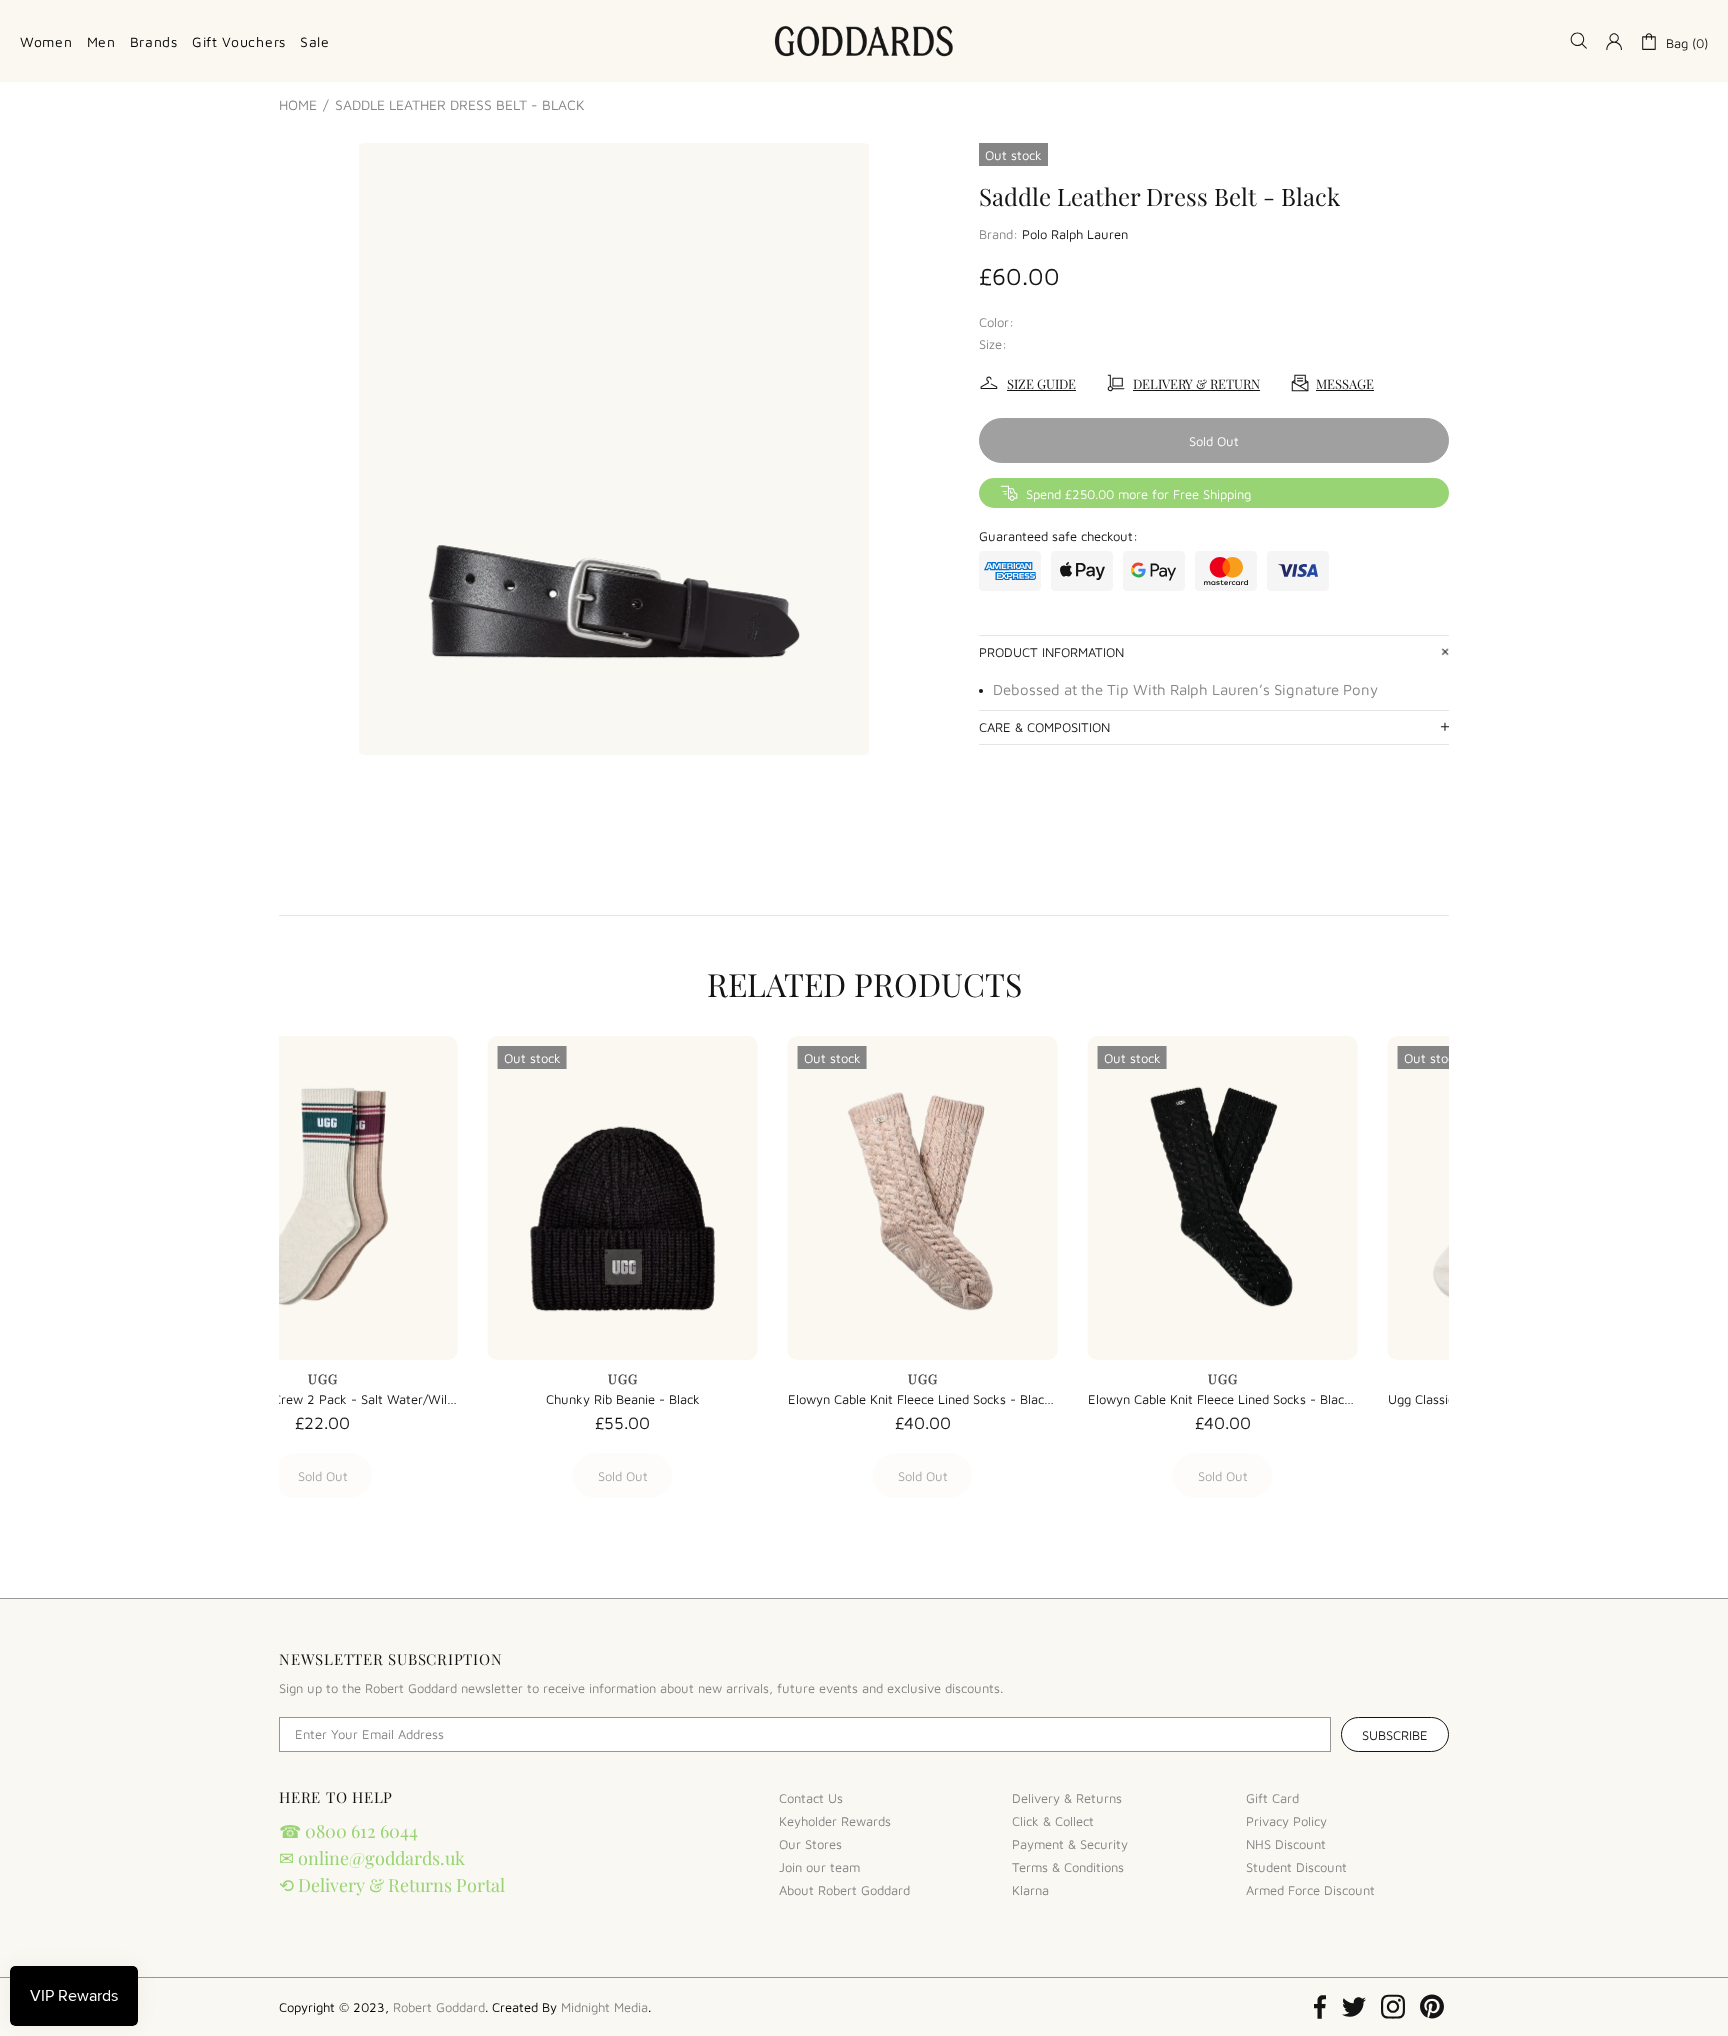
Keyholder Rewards (835, 1821)
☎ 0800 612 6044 (348, 1831)
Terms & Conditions (1068, 1867)
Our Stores (810, 1844)
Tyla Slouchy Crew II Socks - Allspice (1314, 1399)
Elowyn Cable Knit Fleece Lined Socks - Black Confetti (414, 1399)
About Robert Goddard (844, 1890)
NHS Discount (1286, 1844)
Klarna (1030, 1890)
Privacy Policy (1286, 1821)
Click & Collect (1053, 1821)
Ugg (414, 1378)
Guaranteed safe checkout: (1058, 536)
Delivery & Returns (1067, 1798)
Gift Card (1272, 1798)
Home (298, 105)
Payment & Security (1070, 1844)
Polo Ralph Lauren (1075, 234)
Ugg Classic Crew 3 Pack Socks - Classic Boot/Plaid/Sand (1014, 1399)
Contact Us (811, 1798)
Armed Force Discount (1310, 1890)
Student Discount (1296, 1867)
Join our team (819, 1867)
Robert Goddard (864, 41)
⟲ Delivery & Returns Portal (392, 1885)
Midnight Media (604, 2007)
